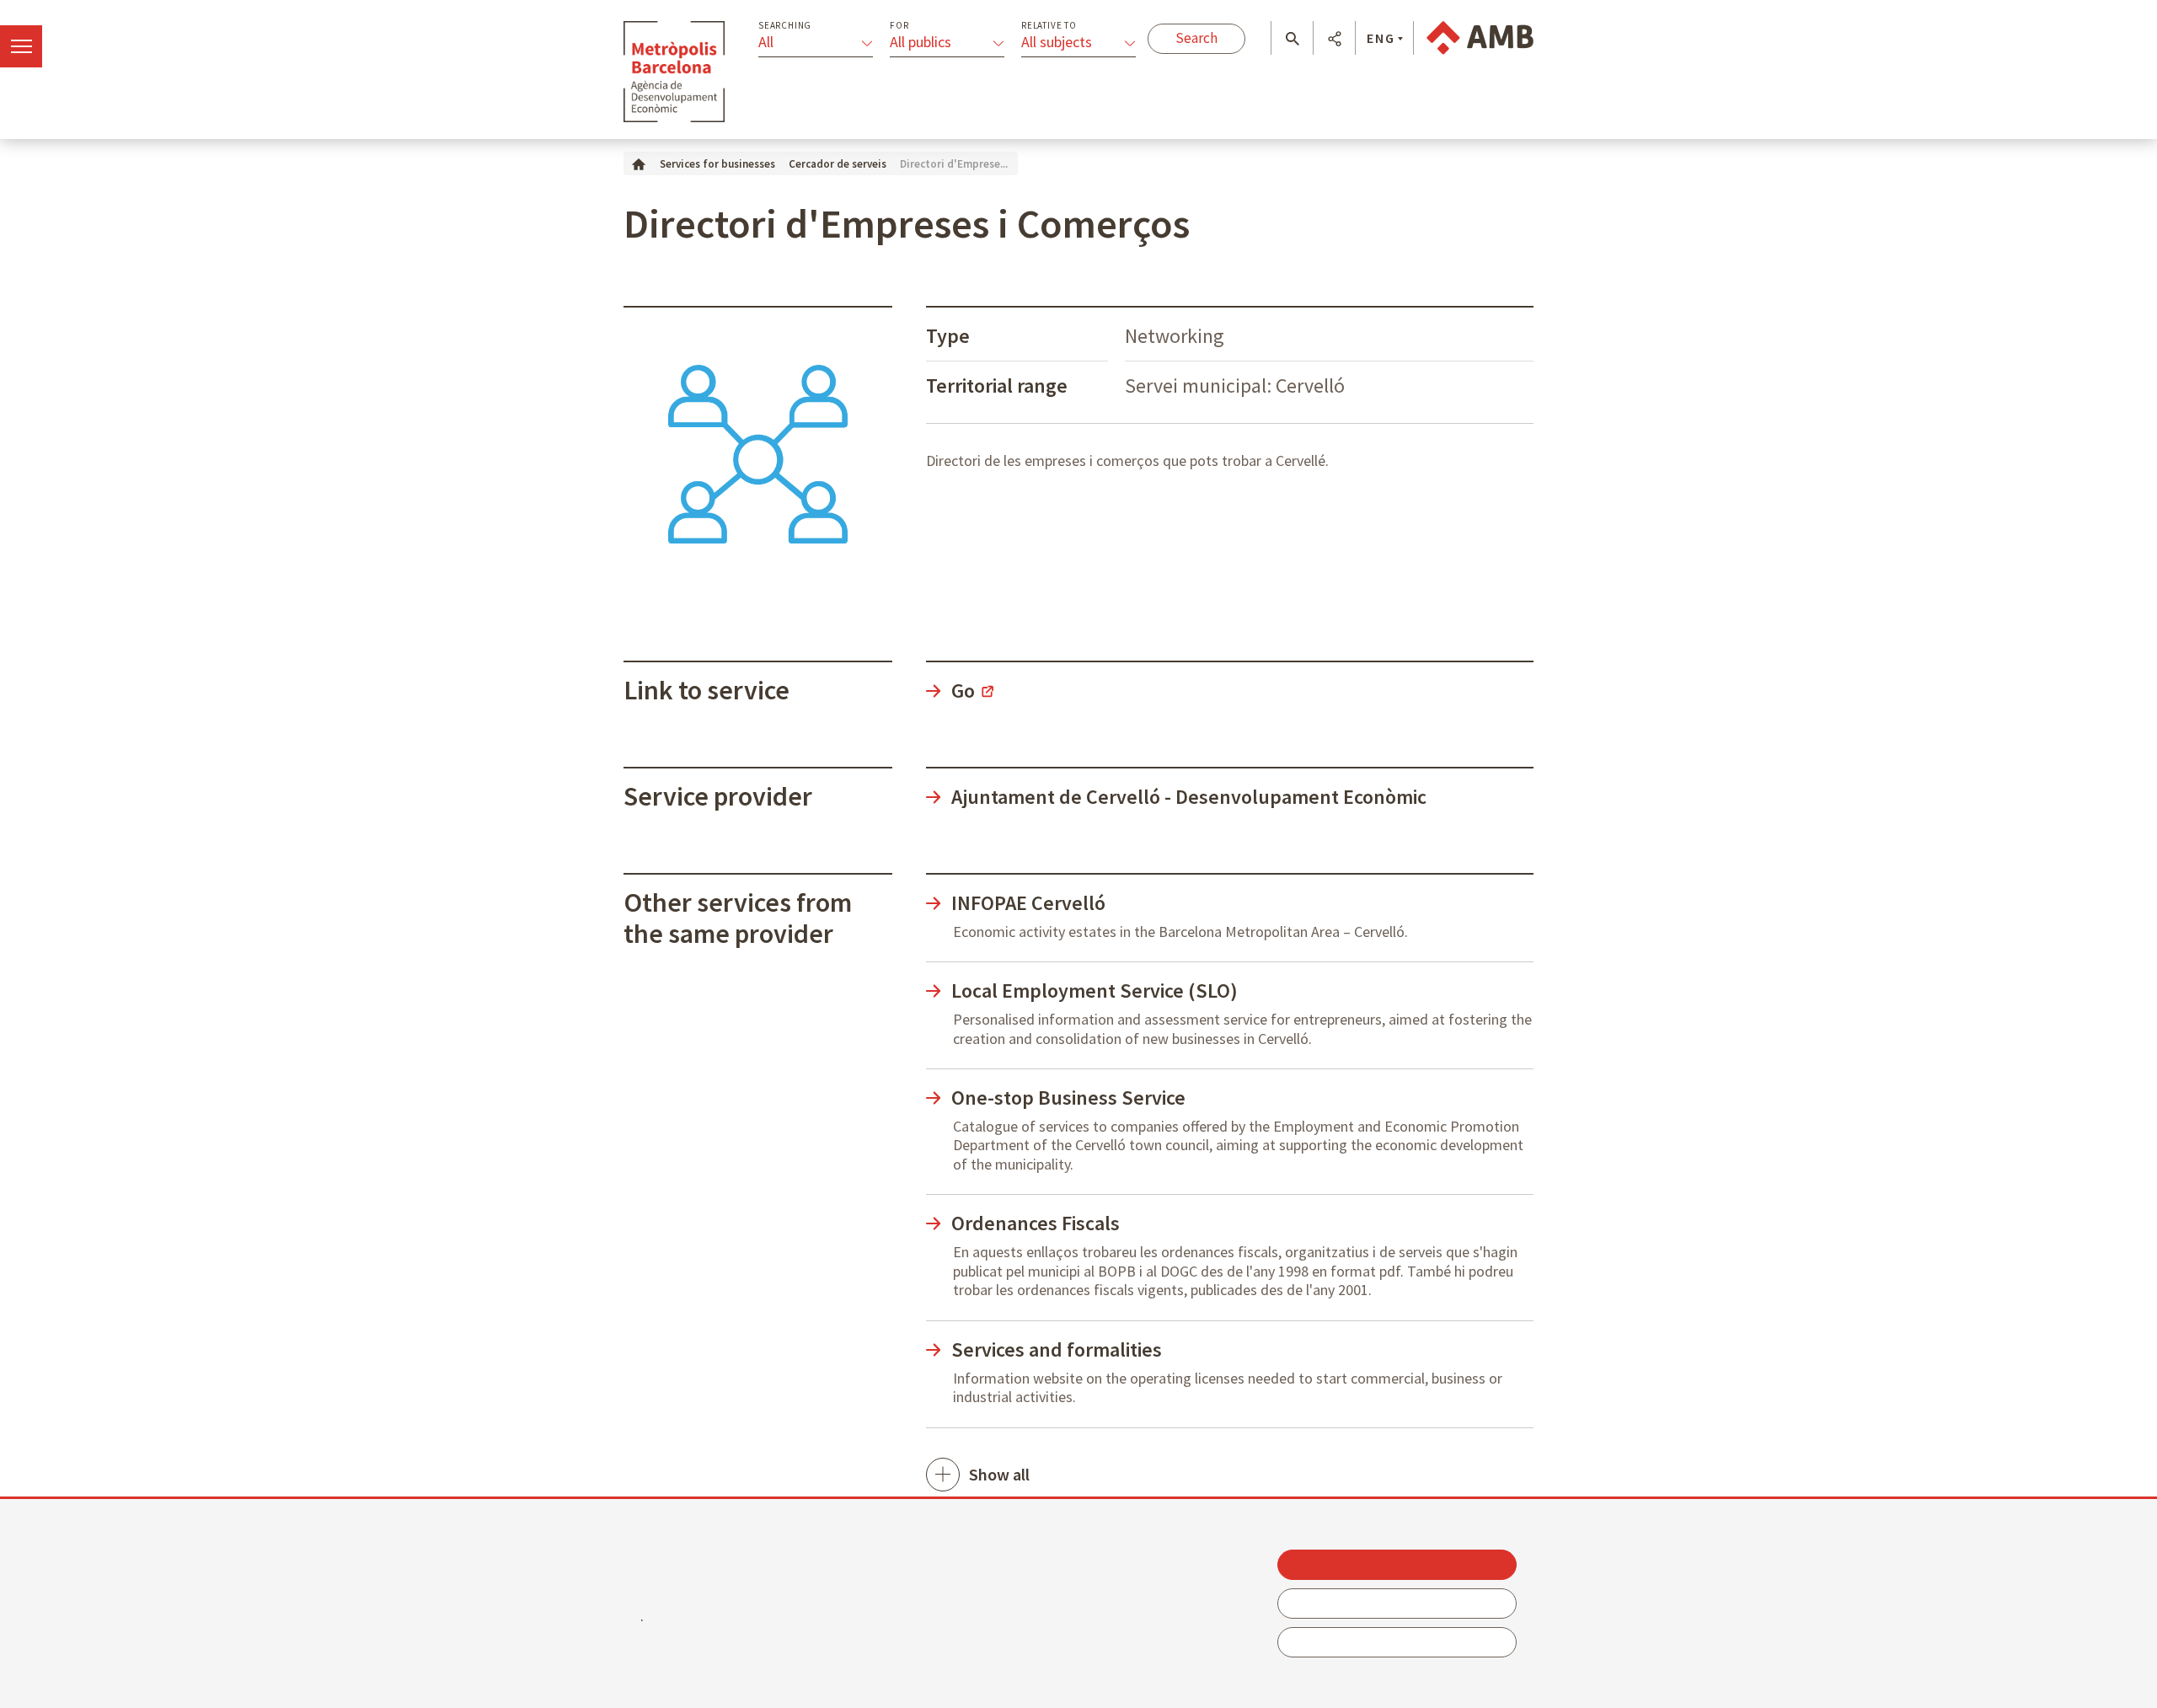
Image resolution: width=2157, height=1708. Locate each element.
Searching (785, 26)
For (899, 26)
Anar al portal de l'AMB (1480, 38)
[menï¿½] (21, 46)
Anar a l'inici (674, 72)
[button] (1292, 39)
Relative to (1049, 26)
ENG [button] (1381, 38)
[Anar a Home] (639, 163)
